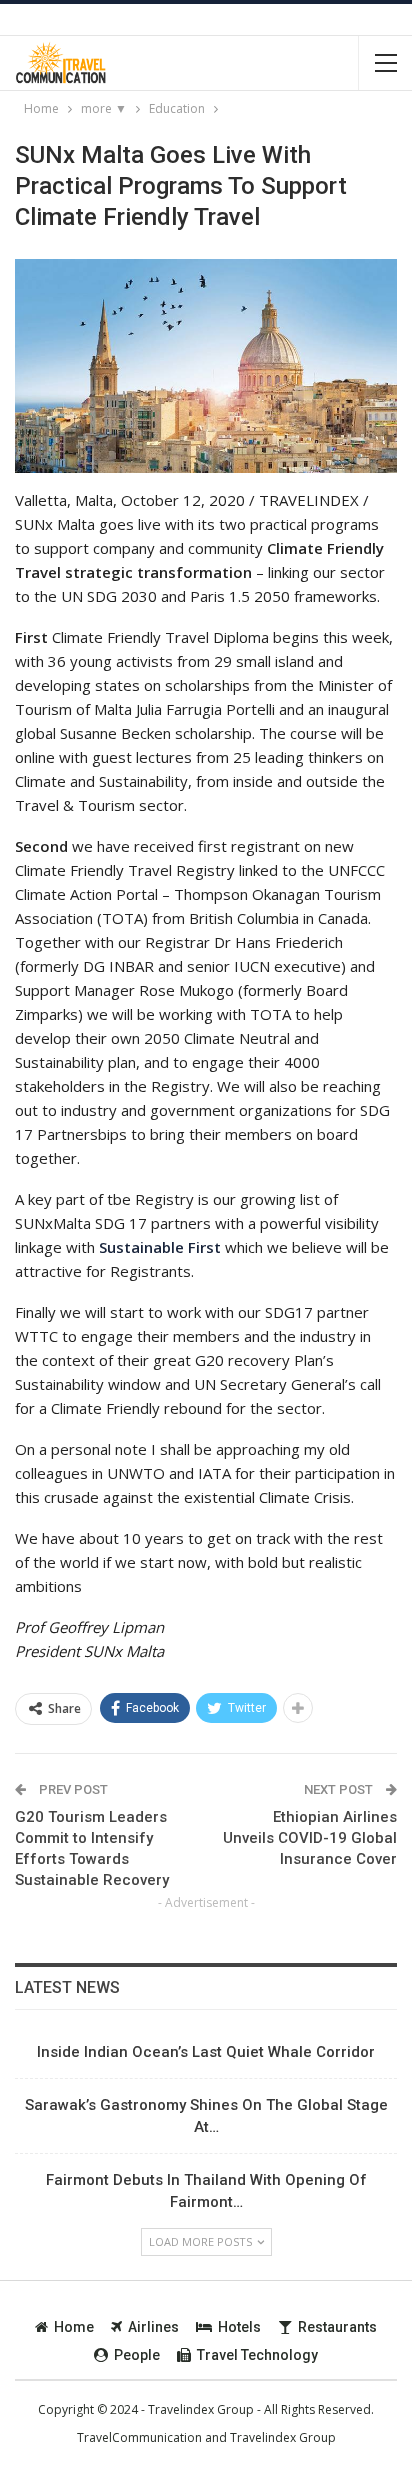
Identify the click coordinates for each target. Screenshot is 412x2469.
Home (74, 2327)
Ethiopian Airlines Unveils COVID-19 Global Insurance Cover (310, 1838)
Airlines (153, 2327)
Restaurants (337, 2327)
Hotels (239, 2327)
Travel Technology (257, 2355)
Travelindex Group (283, 2437)
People (137, 2355)
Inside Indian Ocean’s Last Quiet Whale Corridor (206, 2052)
